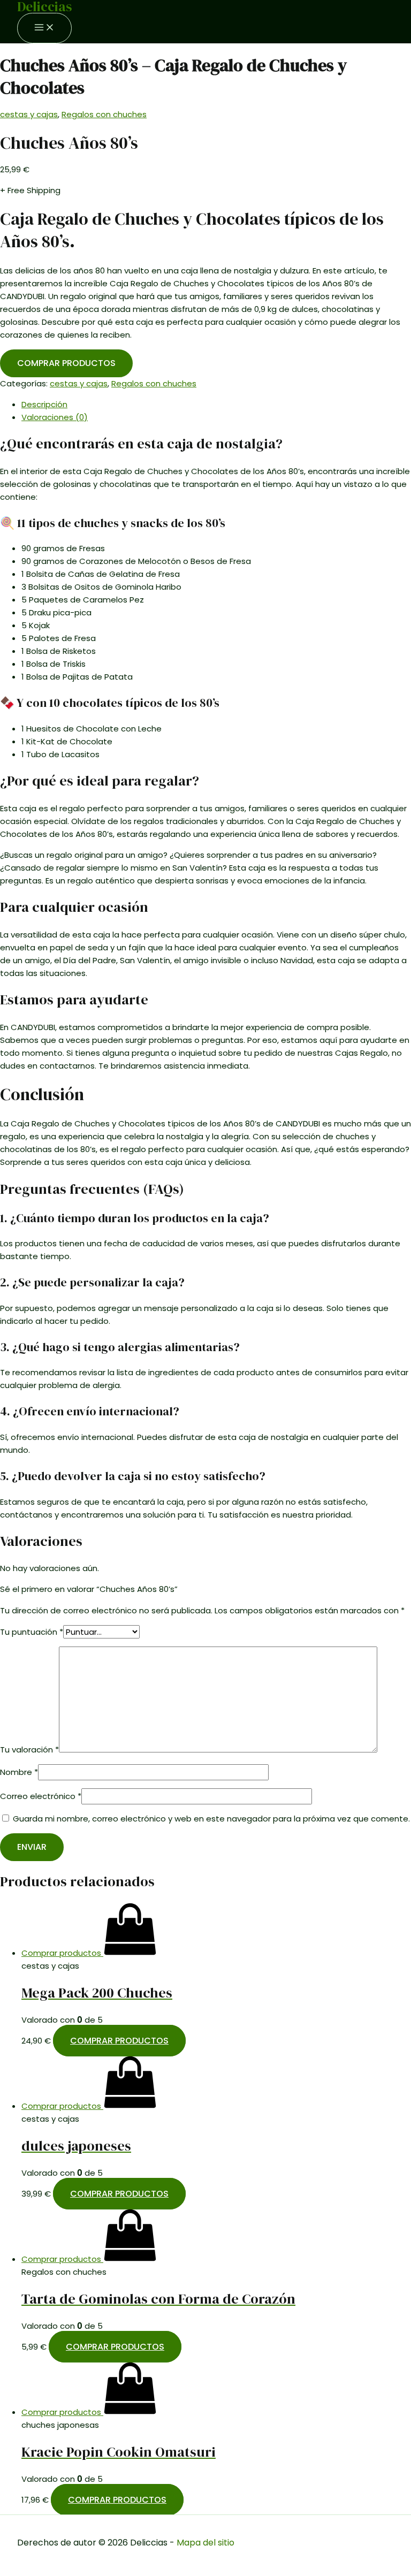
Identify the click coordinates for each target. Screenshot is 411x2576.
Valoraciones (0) (55, 417)
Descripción (44, 404)
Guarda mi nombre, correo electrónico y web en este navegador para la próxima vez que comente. (211, 1819)
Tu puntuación (32, 1632)
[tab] (216, 405)
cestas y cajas (29, 114)
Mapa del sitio (205, 2543)
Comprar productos (66, 363)
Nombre (19, 1772)
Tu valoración (29, 1750)
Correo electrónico (41, 1796)
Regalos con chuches (104, 114)
